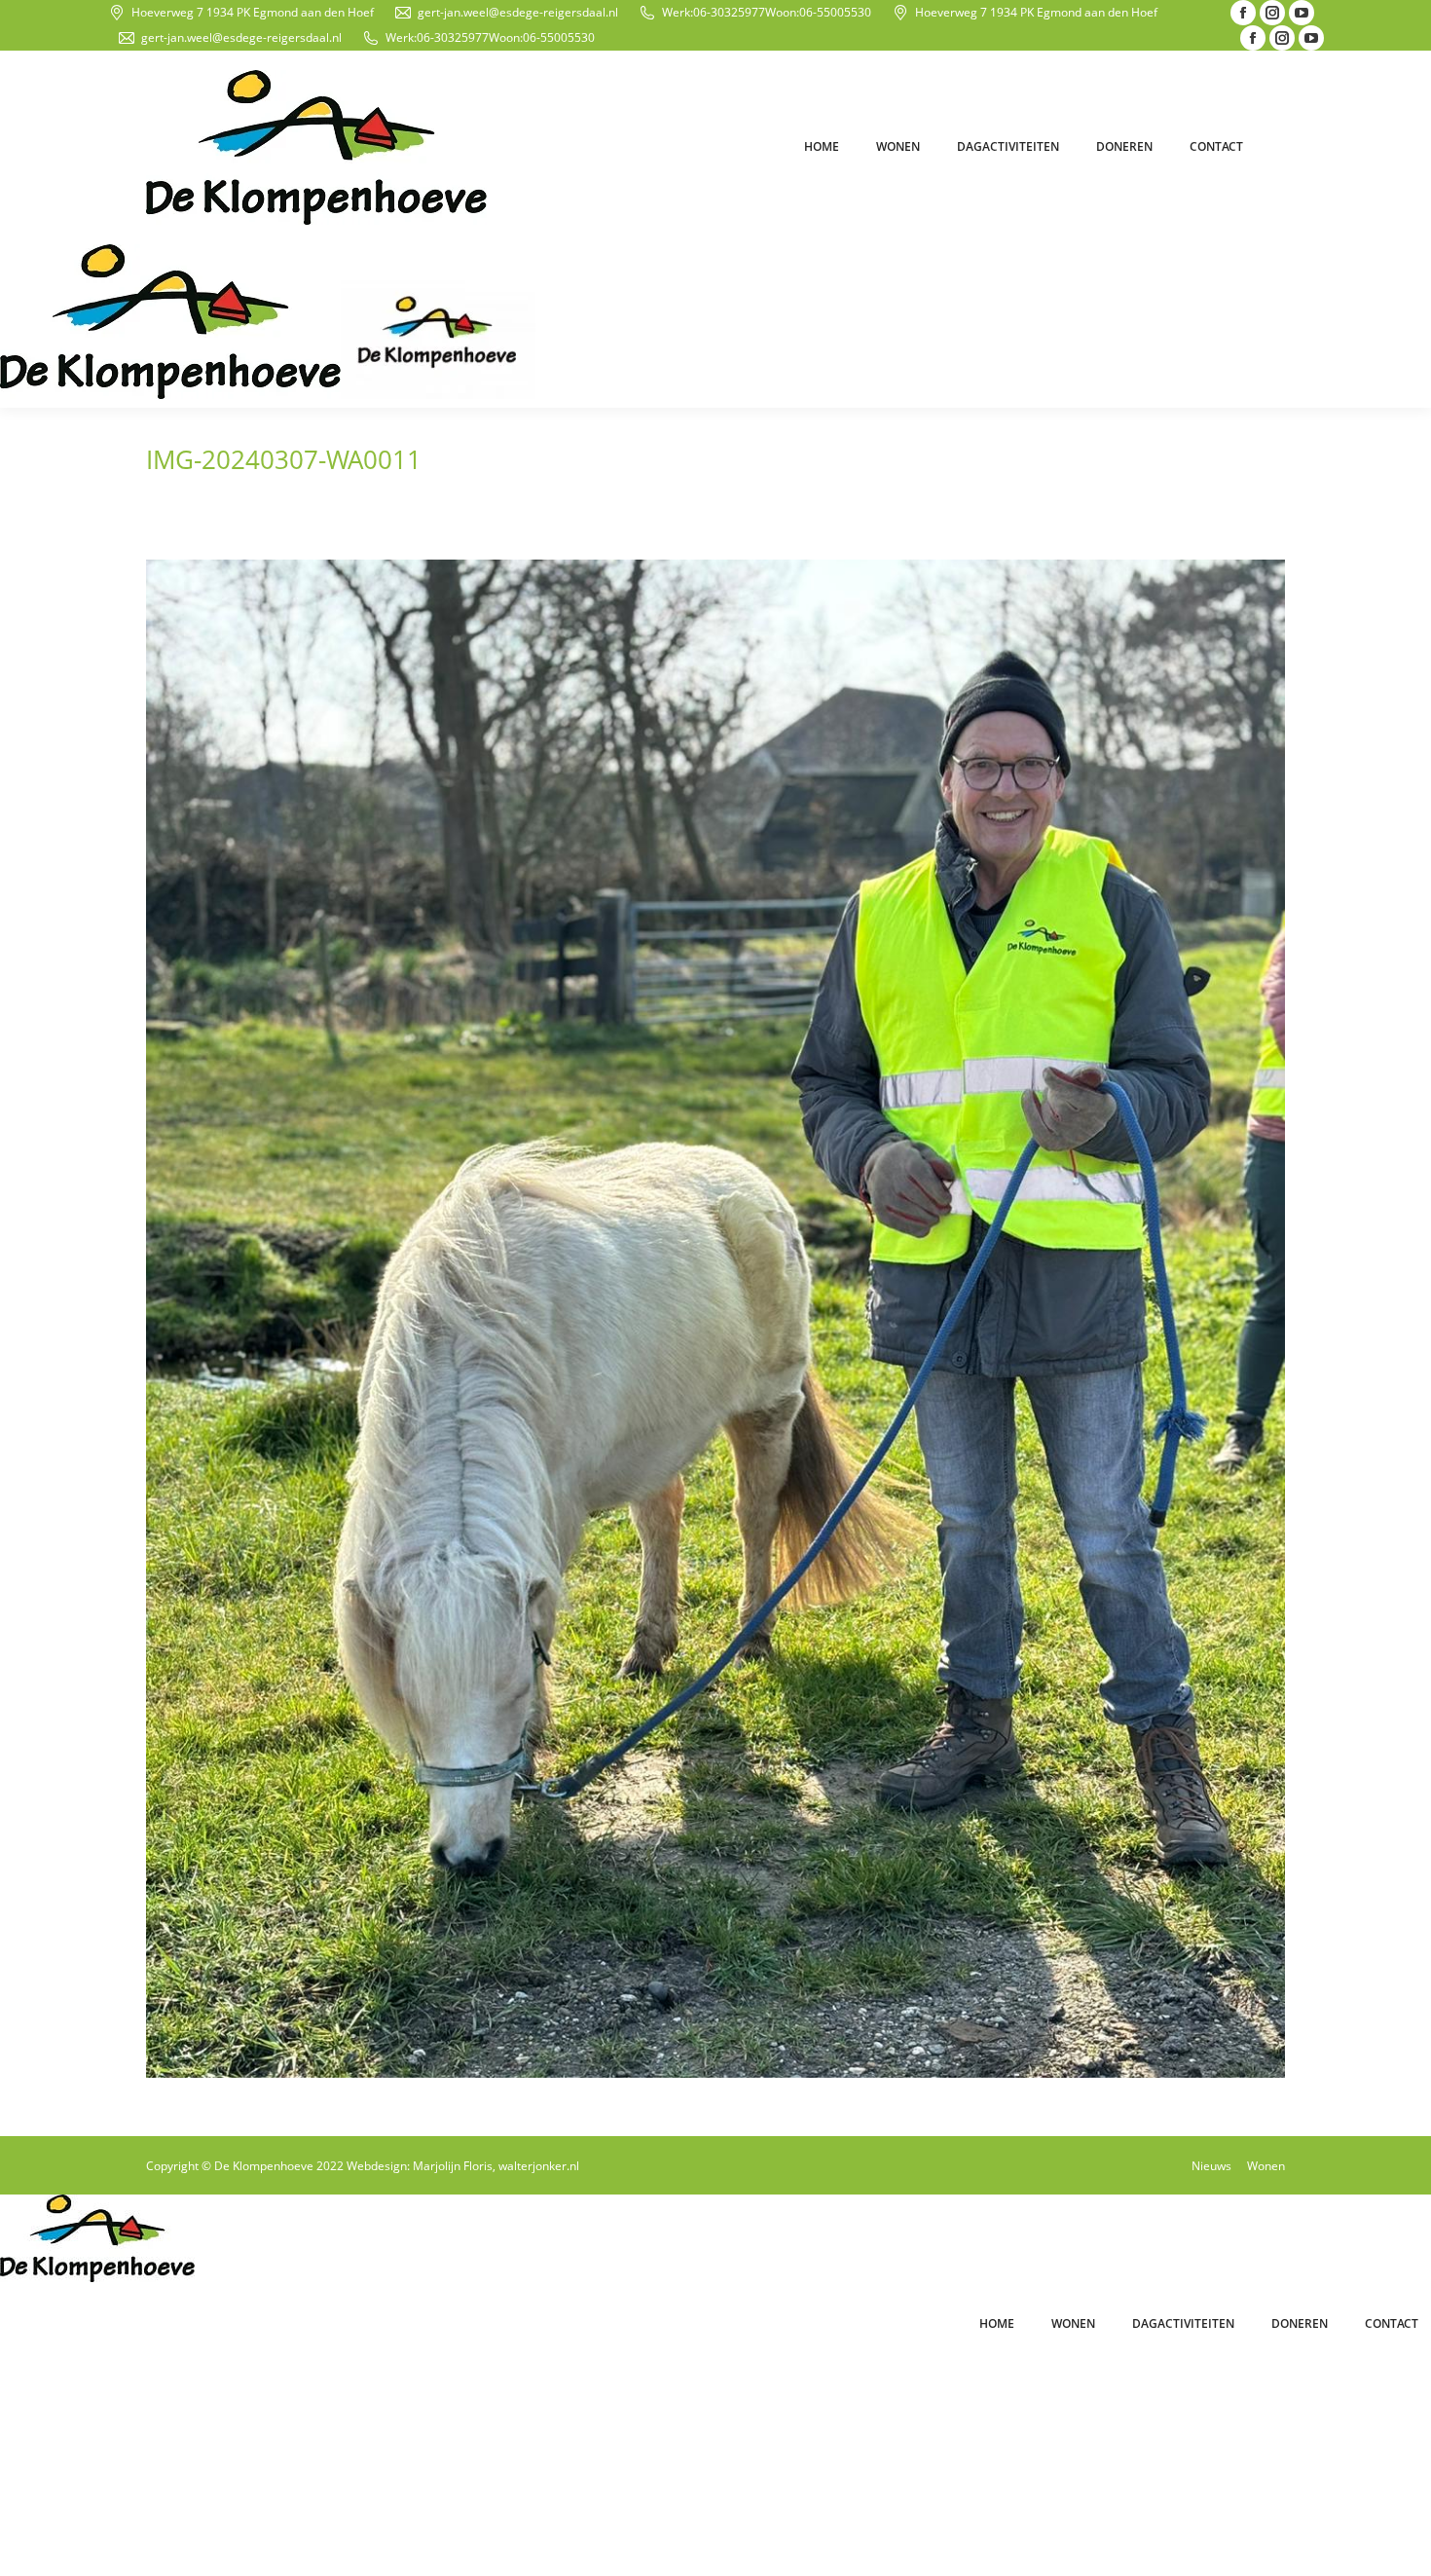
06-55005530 (835, 12)
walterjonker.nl (539, 2166)
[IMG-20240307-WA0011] (715, 1319)
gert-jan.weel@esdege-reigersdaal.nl (518, 12)
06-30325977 (729, 12)
